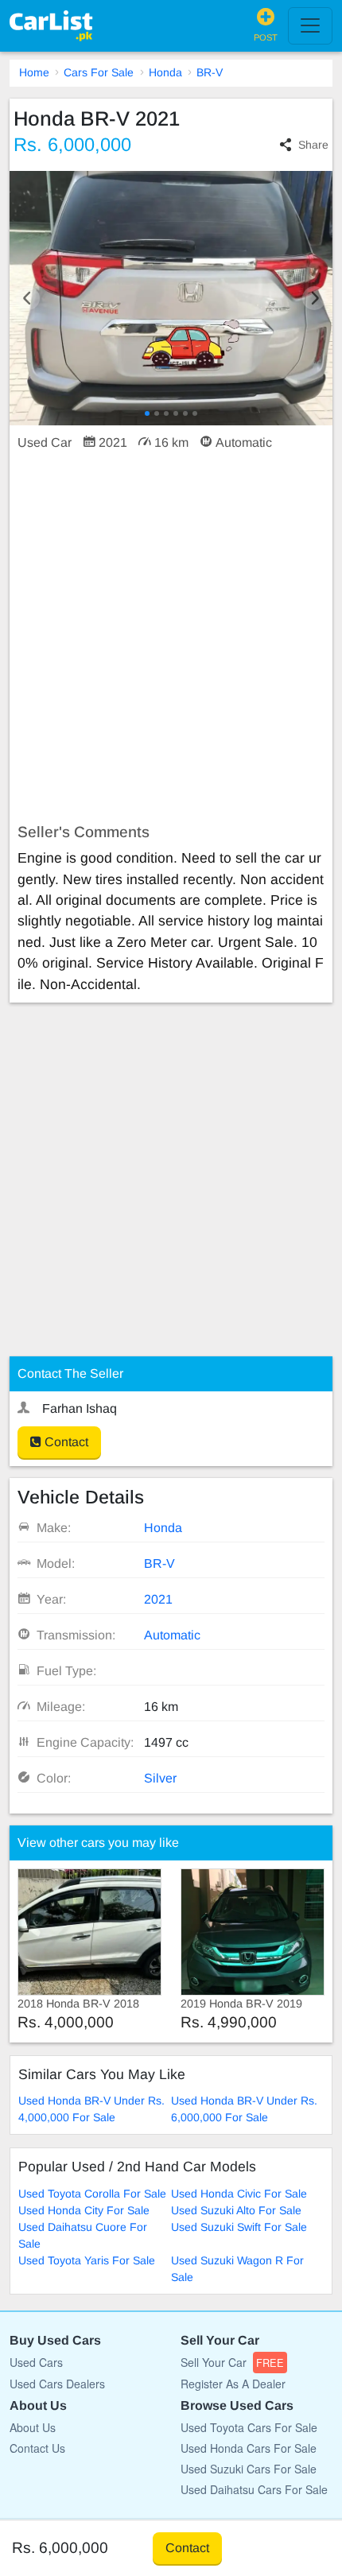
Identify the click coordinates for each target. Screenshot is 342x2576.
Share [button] (313, 145)
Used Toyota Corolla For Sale (92, 2194)
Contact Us (37, 2448)
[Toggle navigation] (310, 25)
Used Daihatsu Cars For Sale (254, 2489)
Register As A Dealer (233, 2384)
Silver (160, 1778)
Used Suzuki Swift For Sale (239, 2227)
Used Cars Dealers (57, 2384)
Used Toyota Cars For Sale (249, 2427)
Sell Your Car (232, 2362)
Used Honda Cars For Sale (249, 2448)
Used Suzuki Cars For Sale (249, 2469)
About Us (33, 2427)
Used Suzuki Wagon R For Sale (237, 2269)
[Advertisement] (171, 638)
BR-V (210, 72)
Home (34, 72)
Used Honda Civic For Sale (239, 2194)
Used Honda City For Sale (84, 2210)
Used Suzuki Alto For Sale (236, 2210)
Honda (165, 72)
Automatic (172, 1635)
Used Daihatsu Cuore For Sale (83, 2235)
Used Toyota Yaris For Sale (87, 2260)
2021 (158, 1599)
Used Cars (36, 2362)
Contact (65, 1442)
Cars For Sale (99, 72)
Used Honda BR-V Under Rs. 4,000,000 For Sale (91, 2109)
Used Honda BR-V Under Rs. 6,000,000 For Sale (244, 2109)
